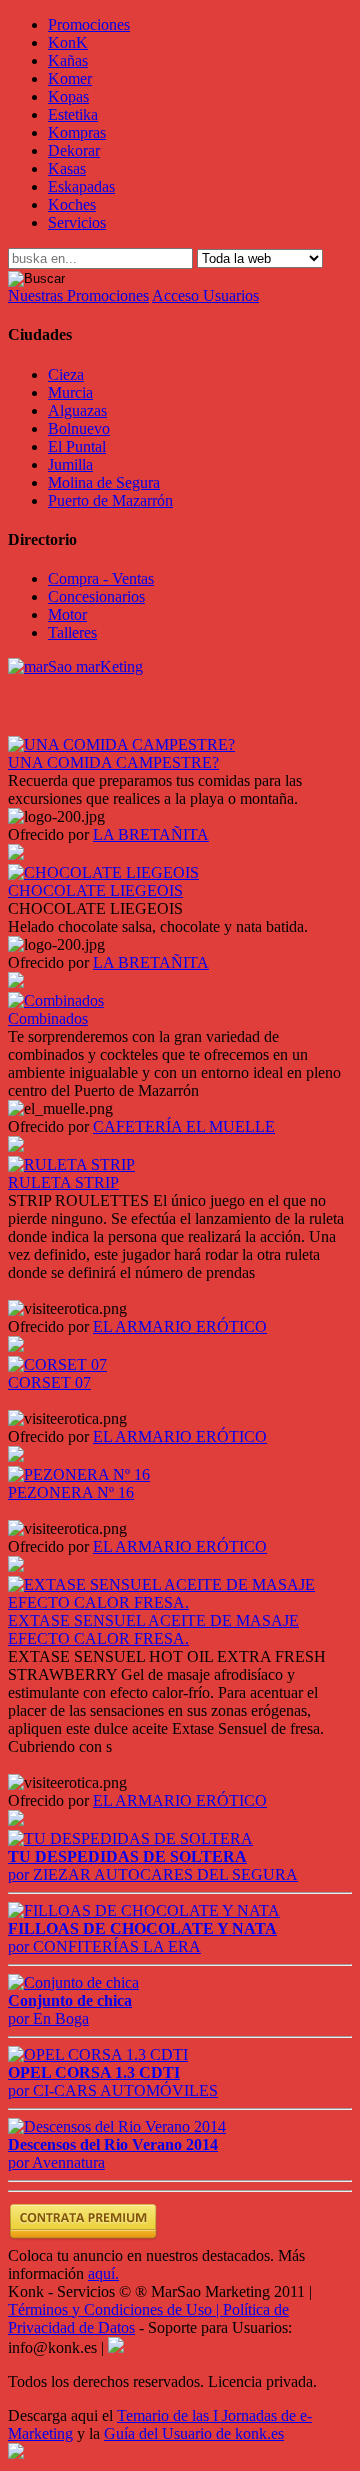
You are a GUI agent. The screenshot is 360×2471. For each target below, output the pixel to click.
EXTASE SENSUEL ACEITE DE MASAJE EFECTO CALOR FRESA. (153, 1629)
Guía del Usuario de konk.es (194, 2433)
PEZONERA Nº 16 (71, 1492)
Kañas (68, 60)
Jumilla (70, 464)
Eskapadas (81, 186)
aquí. (103, 2273)
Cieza (66, 374)
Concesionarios (96, 596)
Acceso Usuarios (205, 295)
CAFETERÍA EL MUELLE (184, 1126)
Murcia (70, 392)
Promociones (89, 24)
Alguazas (77, 410)
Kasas (67, 168)
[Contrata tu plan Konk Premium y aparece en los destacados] (83, 2237)
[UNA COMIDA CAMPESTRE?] (121, 744)
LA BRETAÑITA (151, 834)
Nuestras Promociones (78, 295)
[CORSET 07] (57, 1364)
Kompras (77, 132)
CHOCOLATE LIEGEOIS (95, 890)
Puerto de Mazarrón (110, 500)
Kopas (68, 96)
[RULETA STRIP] (71, 1164)
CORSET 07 (49, 1382)
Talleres (72, 632)
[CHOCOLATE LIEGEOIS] (103, 872)
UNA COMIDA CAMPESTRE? (113, 762)
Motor (67, 614)
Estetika (73, 114)
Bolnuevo (79, 428)
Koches (72, 204)
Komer (70, 78)
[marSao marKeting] (75, 666)
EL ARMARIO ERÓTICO (180, 1326)
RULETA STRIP (63, 1182)
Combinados (48, 1018)
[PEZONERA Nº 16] (79, 1474)
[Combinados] (56, 1000)
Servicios (77, 222)
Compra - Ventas (101, 578)
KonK (68, 42)
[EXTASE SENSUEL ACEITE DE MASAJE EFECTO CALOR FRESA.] (180, 1602)
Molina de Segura (104, 482)
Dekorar (74, 150)
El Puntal (77, 446)
